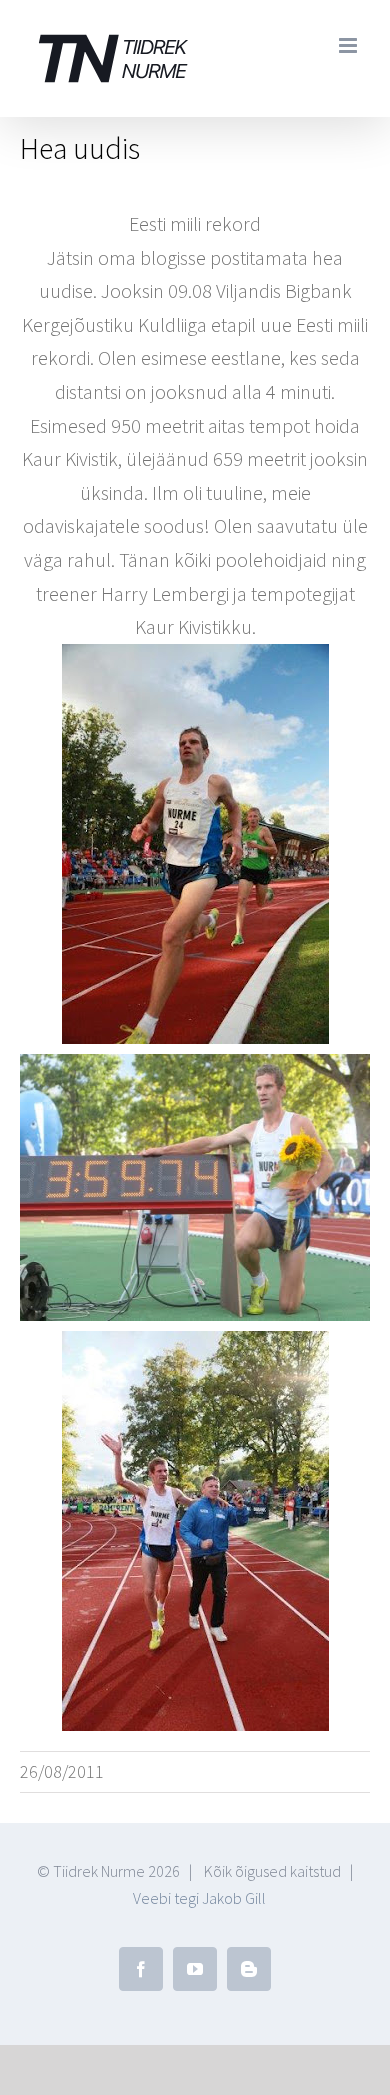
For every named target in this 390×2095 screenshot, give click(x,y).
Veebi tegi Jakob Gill (199, 1898)
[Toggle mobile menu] (349, 45)
